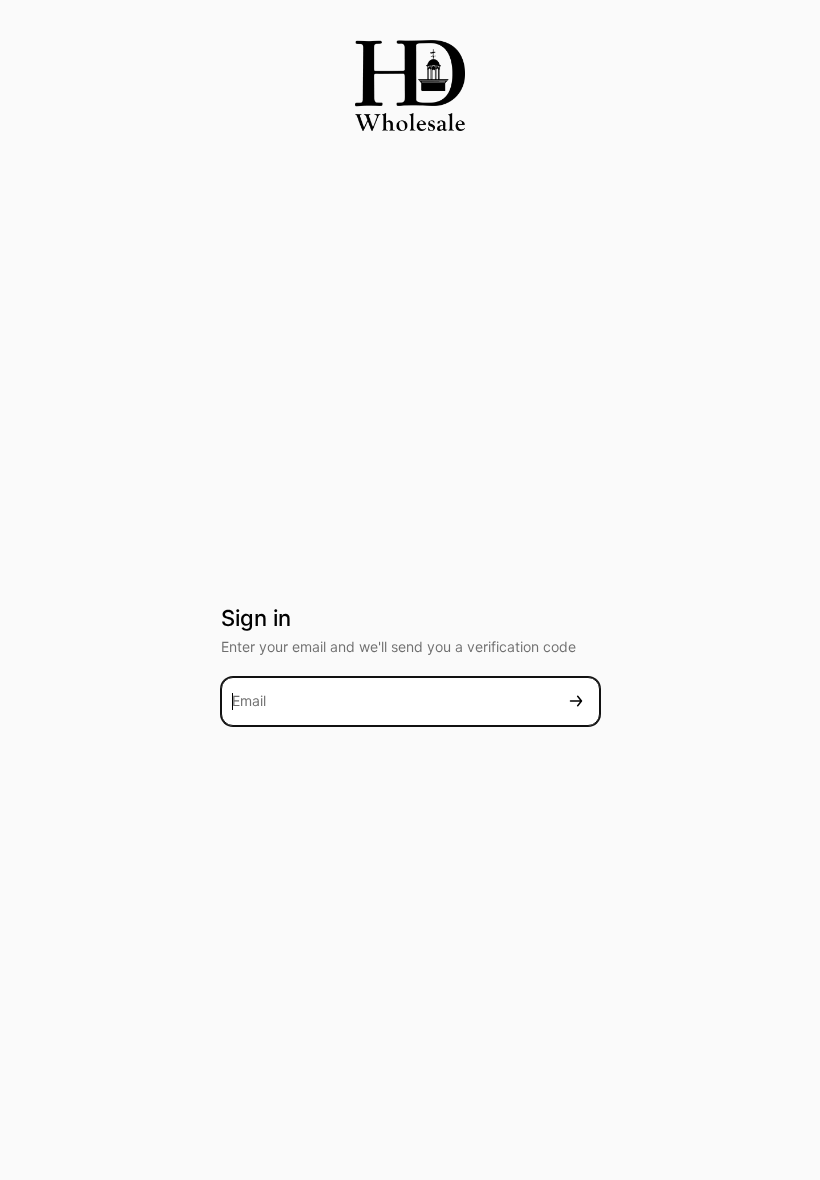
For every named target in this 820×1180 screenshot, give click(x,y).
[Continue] (576, 701)
